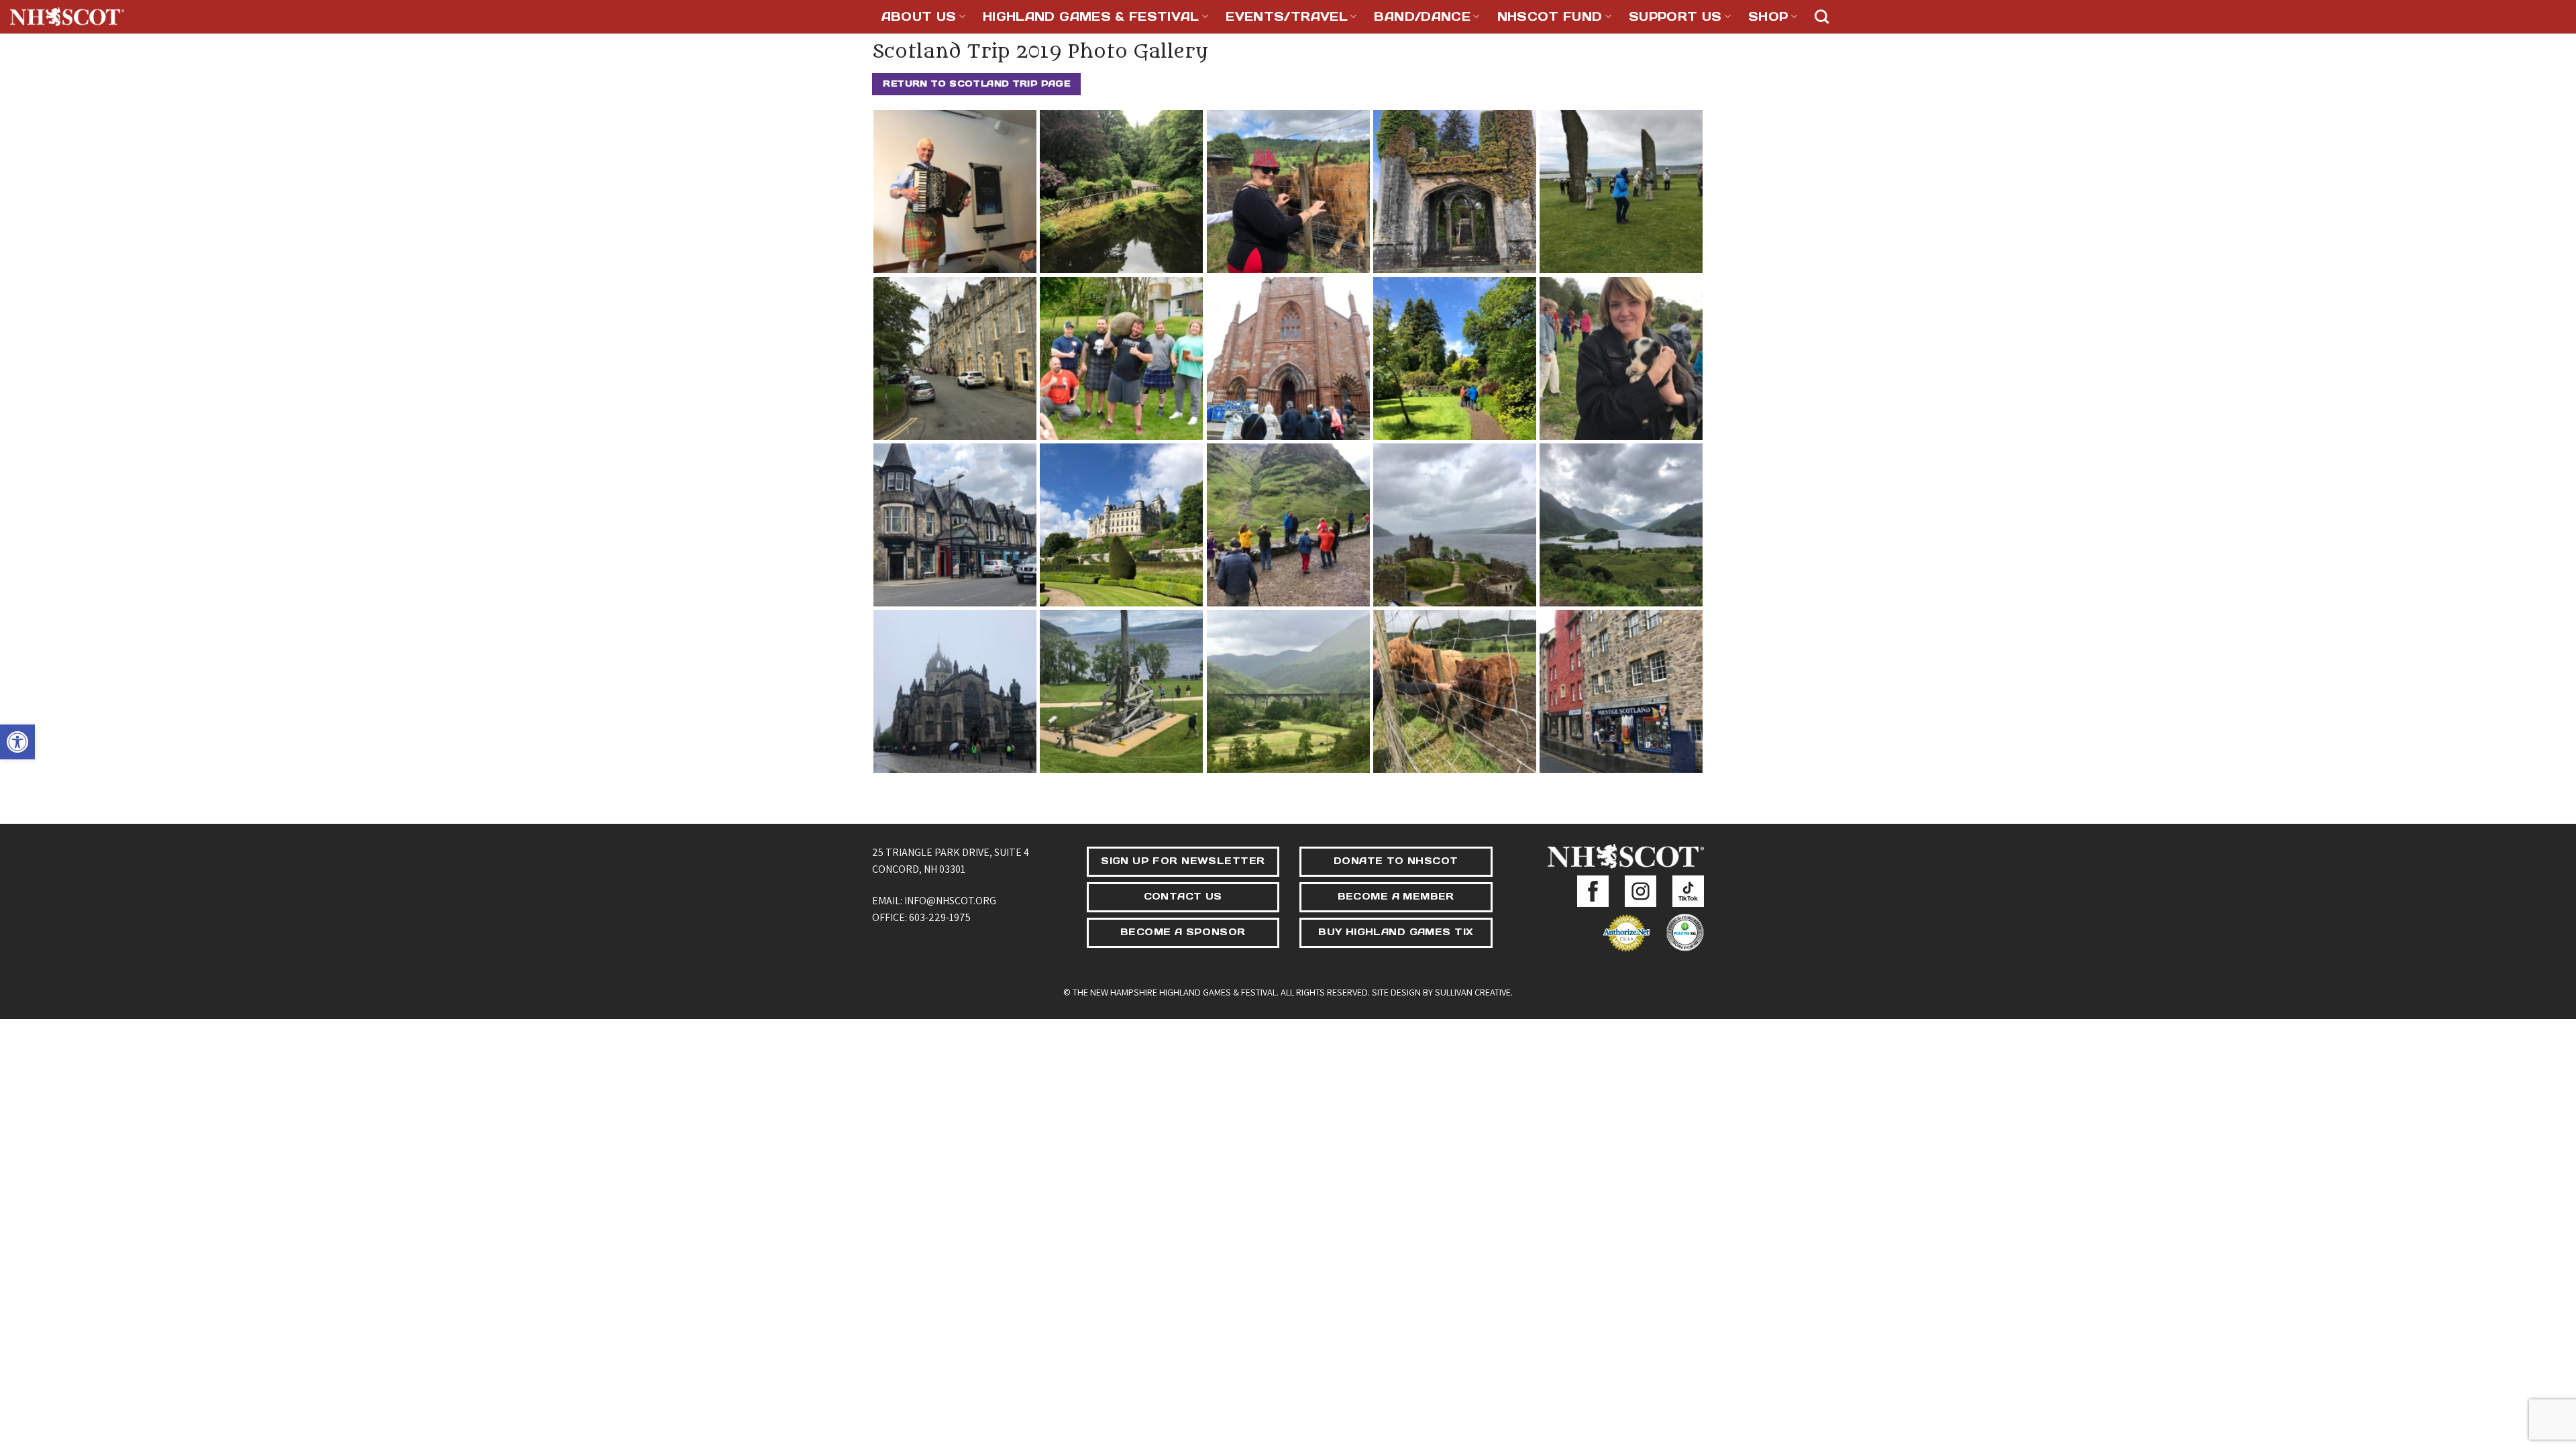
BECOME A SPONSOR (1183, 932)
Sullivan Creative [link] (1473, 992)
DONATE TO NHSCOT (1396, 861)
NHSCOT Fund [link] (1550, 16)
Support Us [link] (1675, 16)
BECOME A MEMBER (1396, 896)
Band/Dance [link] (1422, 16)
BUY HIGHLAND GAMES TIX (1396, 932)
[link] (17, 742)
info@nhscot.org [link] (950, 901)
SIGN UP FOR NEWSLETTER (1183, 861)
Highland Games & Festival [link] (1091, 16)
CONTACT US (1183, 896)
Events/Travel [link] (1287, 16)
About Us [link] (919, 16)
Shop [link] (1768, 16)
